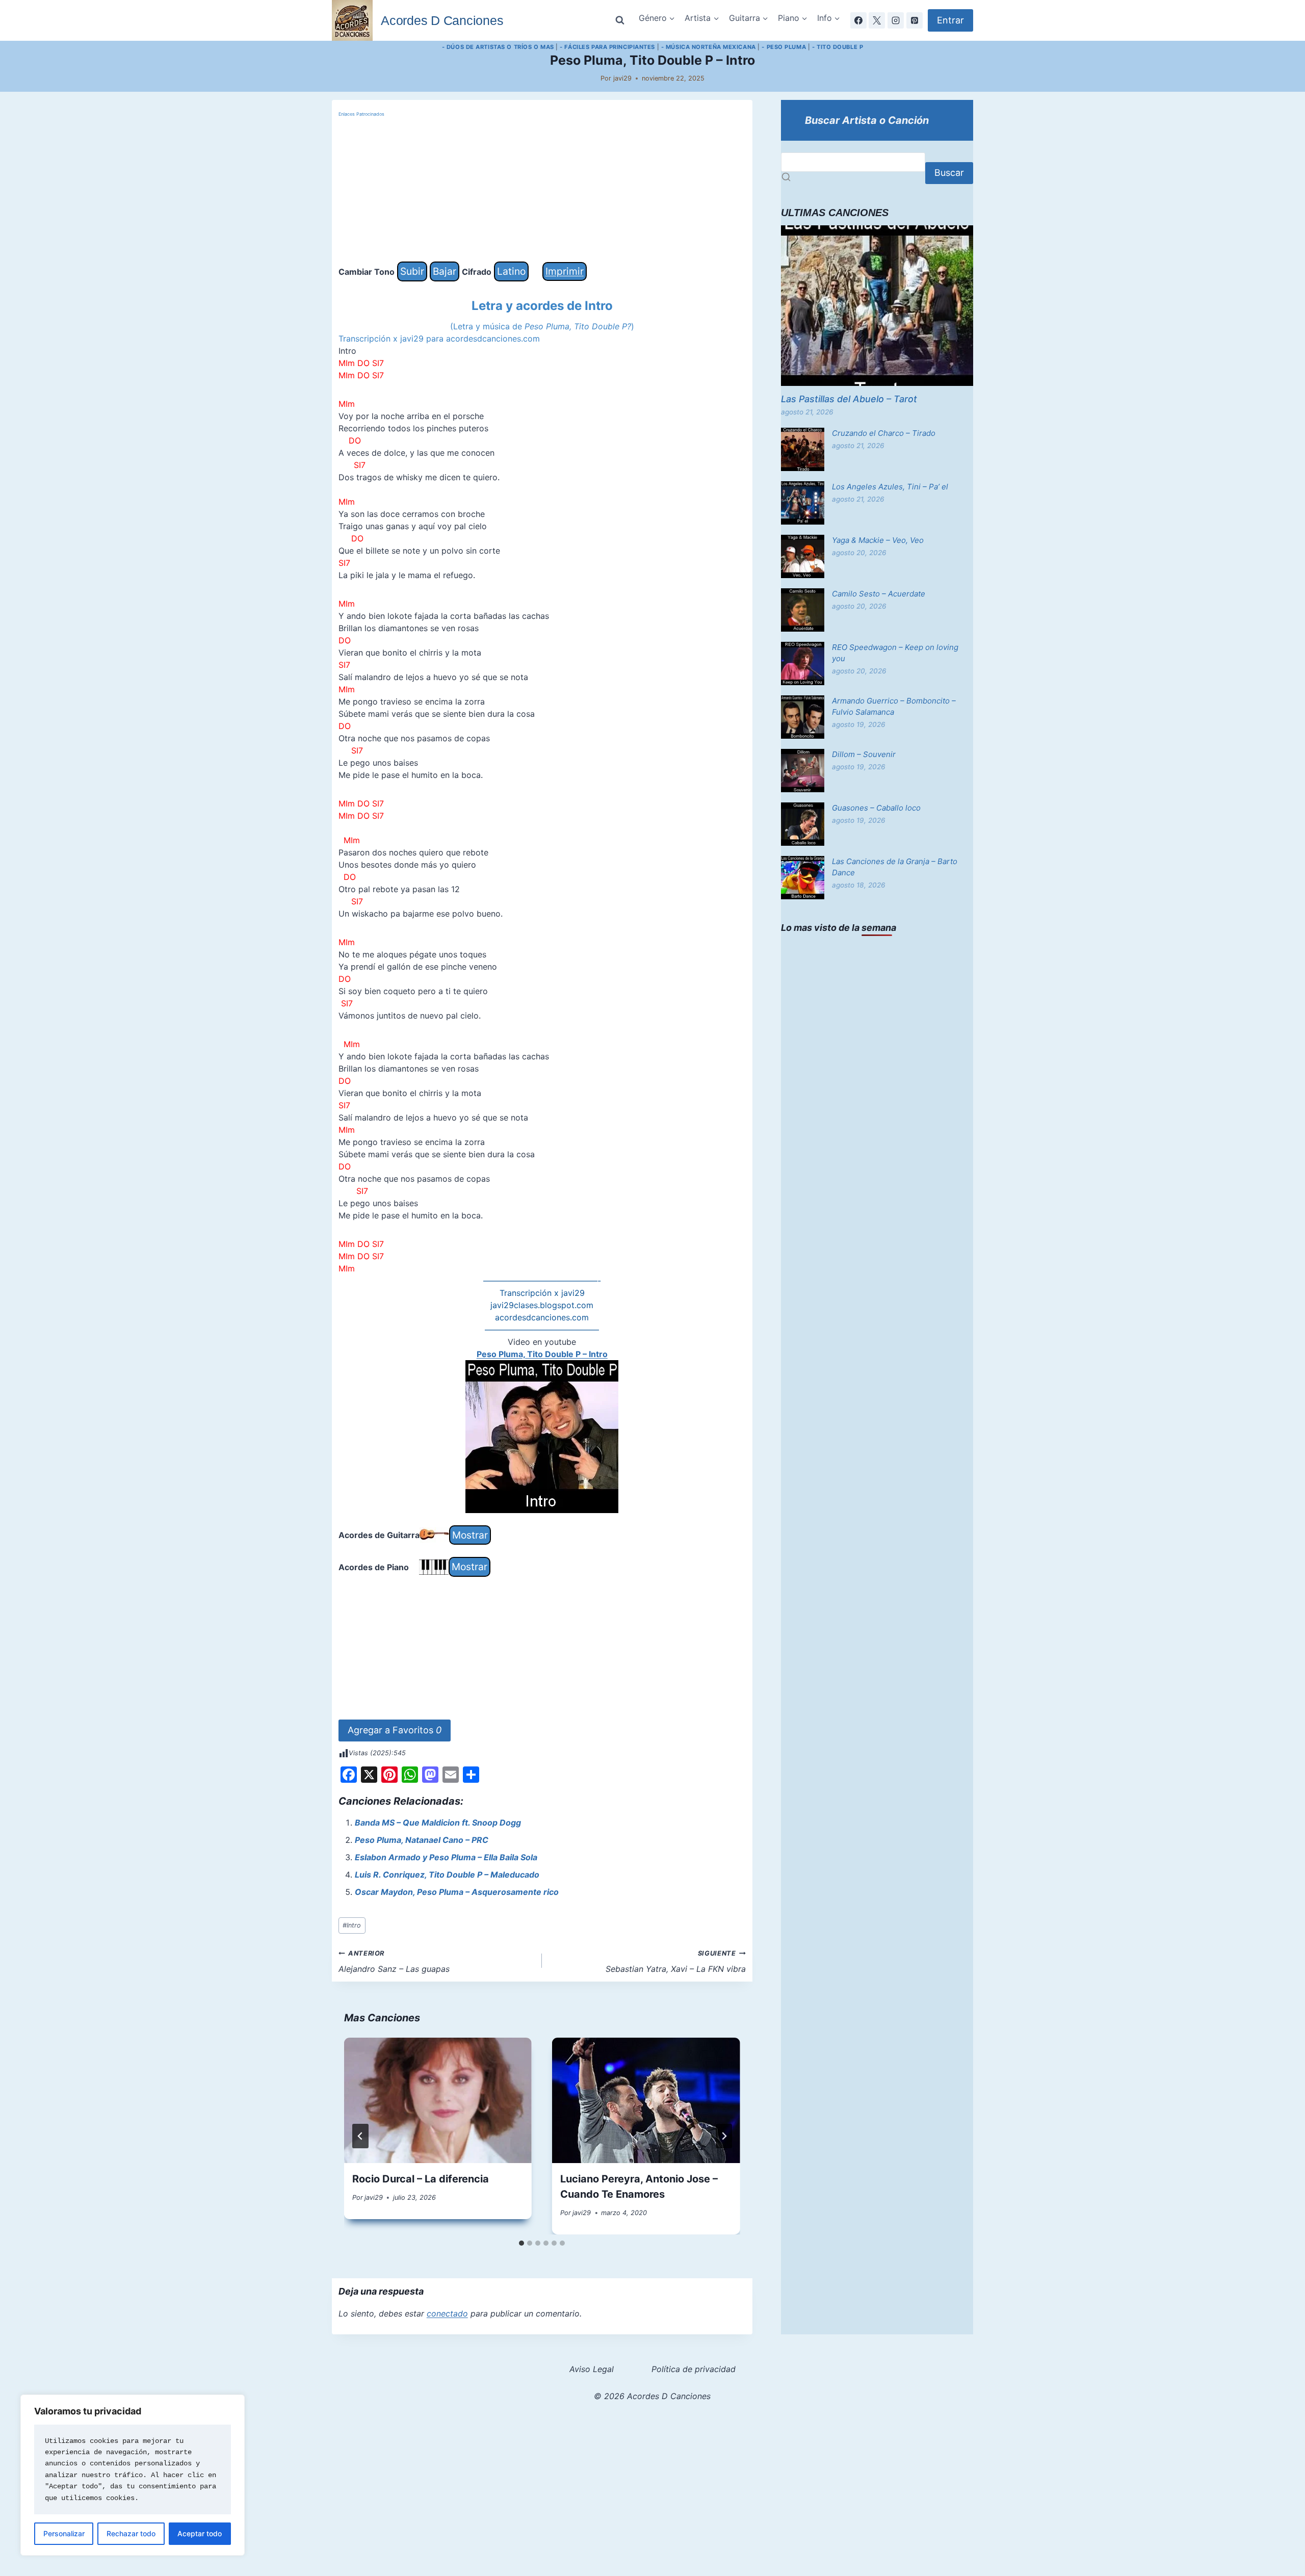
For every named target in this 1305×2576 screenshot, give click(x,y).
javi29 (622, 78)
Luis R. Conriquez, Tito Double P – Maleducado (447, 1875)
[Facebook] (858, 20)
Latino (511, 271)
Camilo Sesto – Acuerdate (879, 594)
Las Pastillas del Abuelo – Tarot (849, 399)
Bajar (445, 271)
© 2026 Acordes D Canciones (652, 2396)
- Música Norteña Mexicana (709, 47)
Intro (352, 1925)
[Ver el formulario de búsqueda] (620, 20)
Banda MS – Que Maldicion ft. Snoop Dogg (438, 1823)
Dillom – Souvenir (864, 754)
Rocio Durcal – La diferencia (421, 2179)
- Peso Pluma (784, 47)
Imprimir (565, 271)
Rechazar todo (131, 2533)
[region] (133, 2475)
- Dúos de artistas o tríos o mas (498, 47)
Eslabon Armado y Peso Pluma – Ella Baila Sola (446, 1857)
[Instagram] (896, 20)
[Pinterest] (915, 20)
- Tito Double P (838, 47)
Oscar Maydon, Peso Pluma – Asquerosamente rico (457, 1892)
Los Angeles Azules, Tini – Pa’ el (890, 487)
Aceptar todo (200, 2533)
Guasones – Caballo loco (876, 808)
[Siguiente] (724, 2136)
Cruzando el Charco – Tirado (884, 433)
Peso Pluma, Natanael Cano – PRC (422, 1840)
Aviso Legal (592, 2369)
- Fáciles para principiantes (607, 47)
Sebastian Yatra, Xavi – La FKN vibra (676, 1962)
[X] (877, 20)
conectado (447, 2313)
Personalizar (64, 2533)
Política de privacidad (694, 2369)
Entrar (950, 20)
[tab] (521, 2243)
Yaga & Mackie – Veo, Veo (878, 540)
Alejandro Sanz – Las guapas (394, 1962)
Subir (412, 271)
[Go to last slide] (360, 2136)
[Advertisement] (542, 190)
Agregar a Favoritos (395, 1730)
